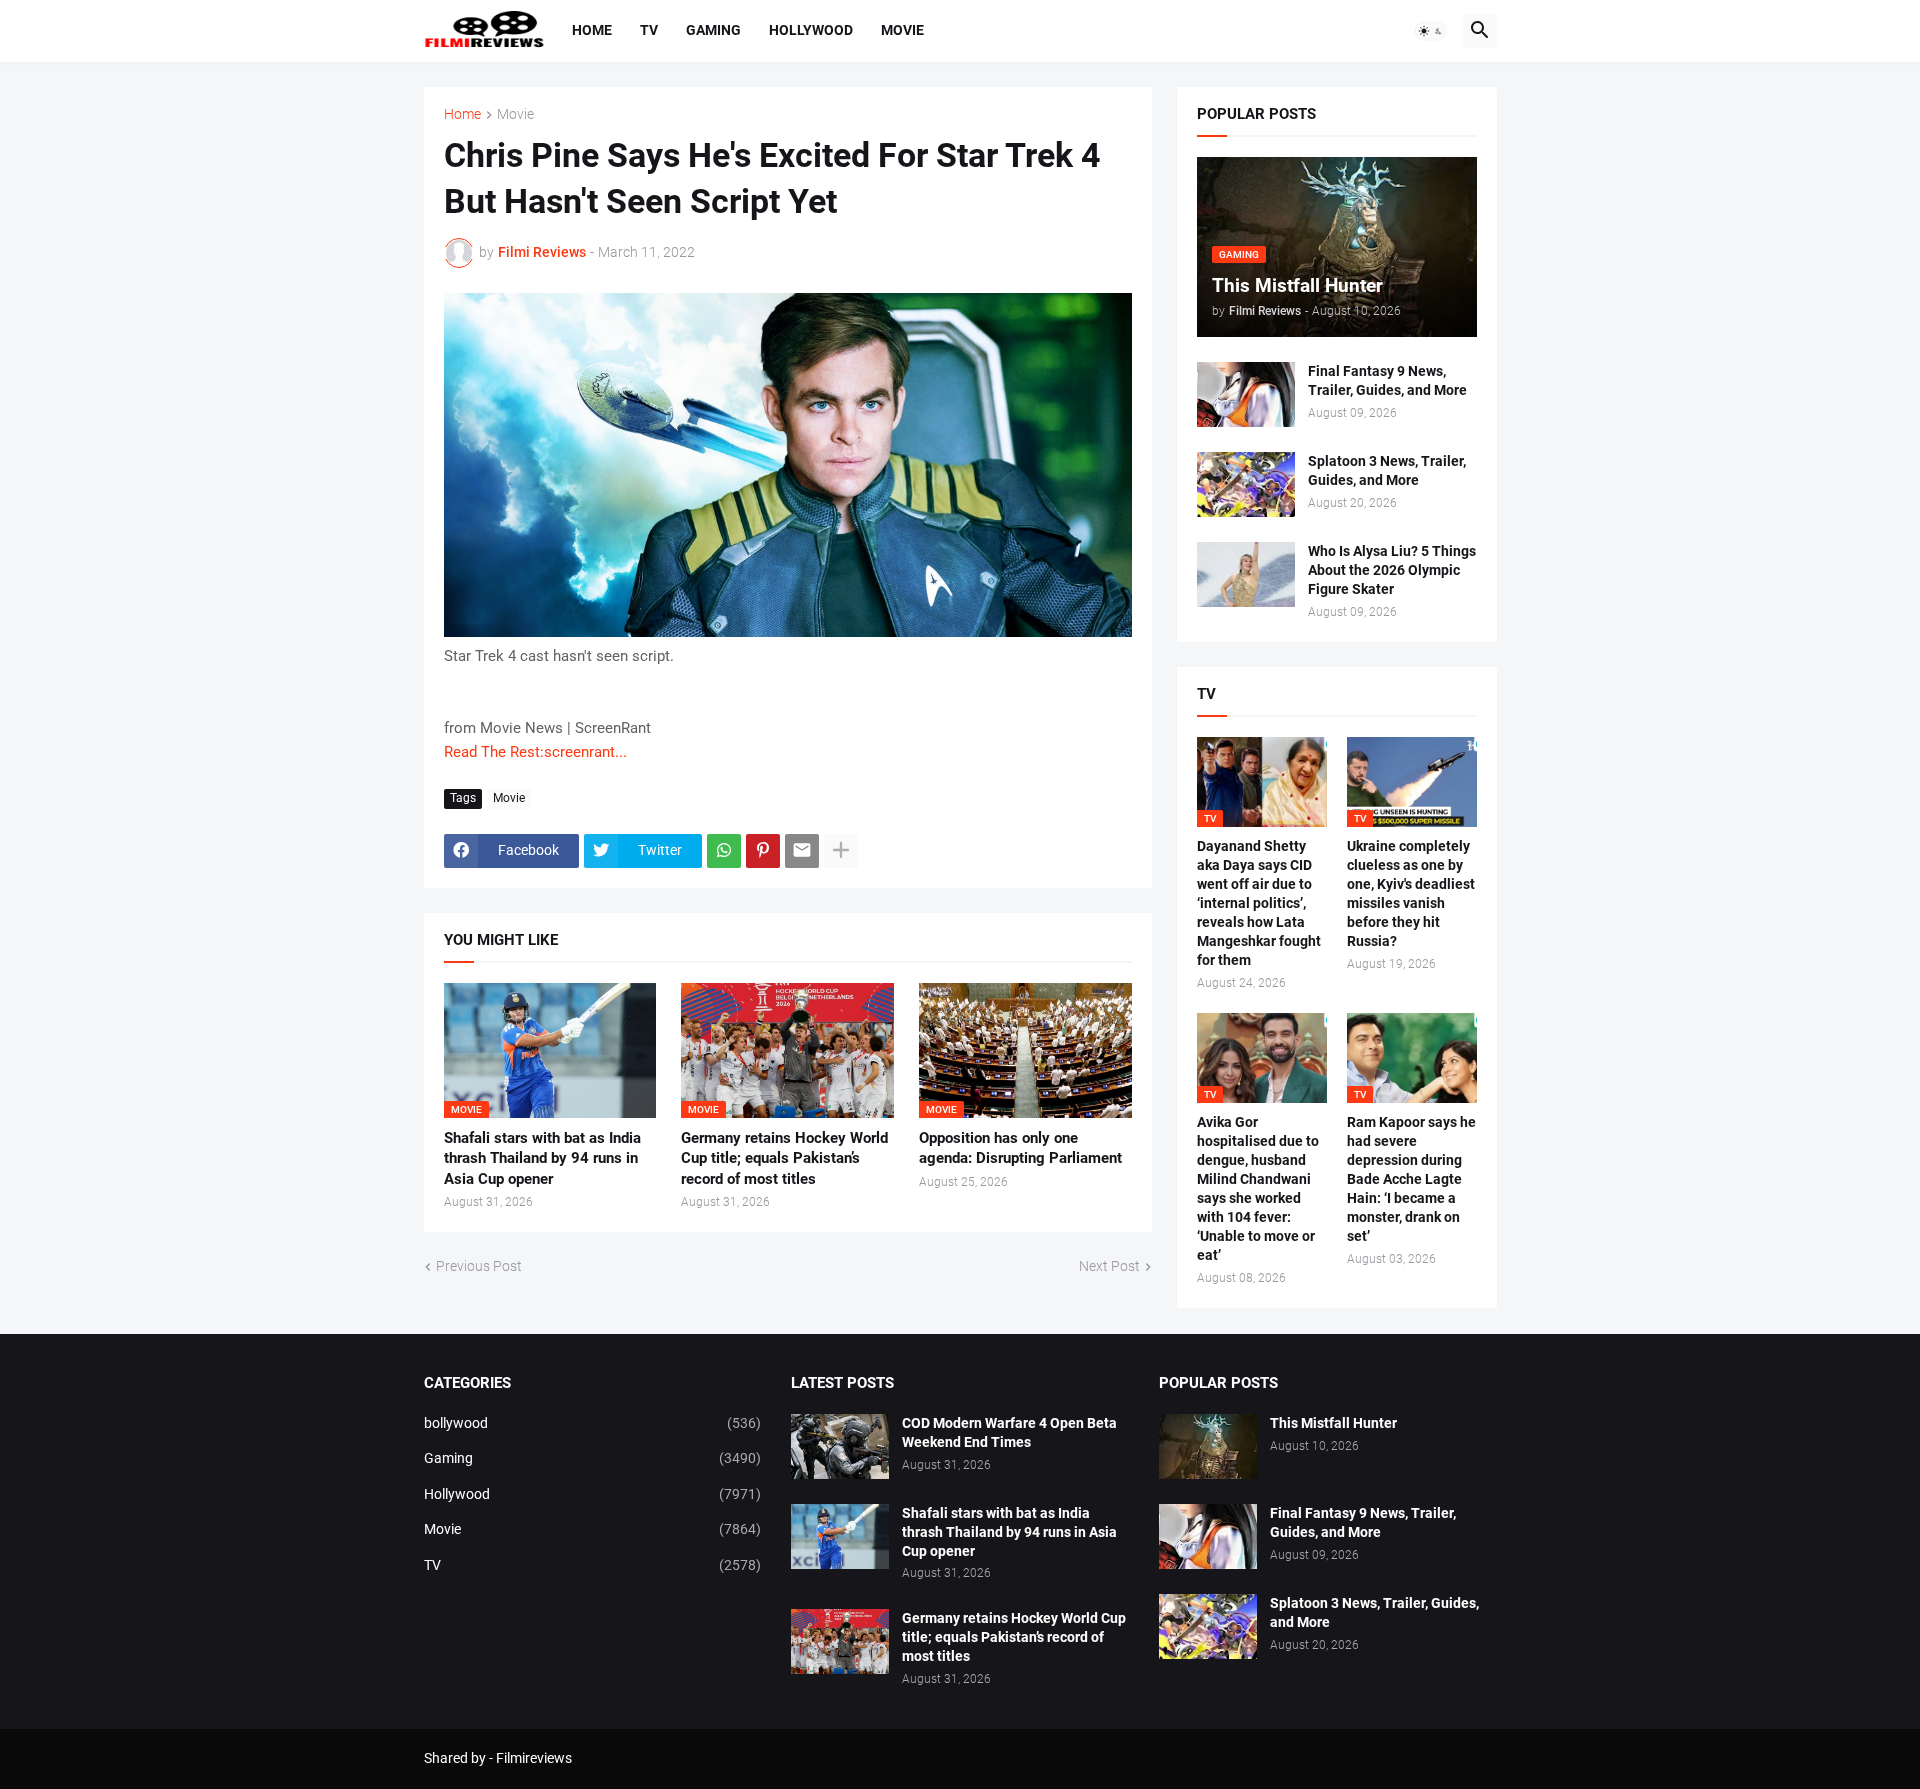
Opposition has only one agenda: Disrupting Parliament (1020, 1148)
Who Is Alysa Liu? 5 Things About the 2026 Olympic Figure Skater (1392, 570)
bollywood (593, 1423)
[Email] (802, 851)
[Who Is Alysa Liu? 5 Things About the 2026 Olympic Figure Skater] (1246, 574)
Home (592, 30)
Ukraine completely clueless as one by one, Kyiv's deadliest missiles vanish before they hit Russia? (1411, 893)
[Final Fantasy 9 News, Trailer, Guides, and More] (1246, 394)
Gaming (713, 30)
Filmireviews (534, 1758)
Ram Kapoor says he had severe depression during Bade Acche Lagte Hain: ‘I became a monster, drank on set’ (1411, 1178)
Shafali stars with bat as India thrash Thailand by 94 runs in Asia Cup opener (542, 1158)
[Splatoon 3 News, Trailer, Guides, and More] (1246, 484)
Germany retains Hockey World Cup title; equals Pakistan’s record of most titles (784, 1158)
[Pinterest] (763, 851)
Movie (902, 30)
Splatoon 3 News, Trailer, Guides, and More (1387, 470)
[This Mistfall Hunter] (1208, 1446)
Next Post (1109, 1266)
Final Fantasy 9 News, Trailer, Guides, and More (1387, 380)
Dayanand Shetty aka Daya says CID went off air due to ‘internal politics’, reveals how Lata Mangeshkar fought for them (1259, 902)
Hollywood (811, 30)
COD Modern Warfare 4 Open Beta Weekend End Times (1009, 1432)
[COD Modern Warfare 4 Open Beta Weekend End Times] (840, 1446)
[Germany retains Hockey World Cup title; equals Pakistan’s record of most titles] (840, 1641)
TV (649, 30)
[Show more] (841, 851)
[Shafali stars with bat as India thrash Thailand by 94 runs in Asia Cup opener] (840, 1536)
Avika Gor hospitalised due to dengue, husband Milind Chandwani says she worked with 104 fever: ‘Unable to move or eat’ (1258, 1188)
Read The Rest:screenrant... (535, 752)
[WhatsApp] (724, 851)
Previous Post (479, 1266)
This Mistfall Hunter (1333, 1423)
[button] (1431, 31)
